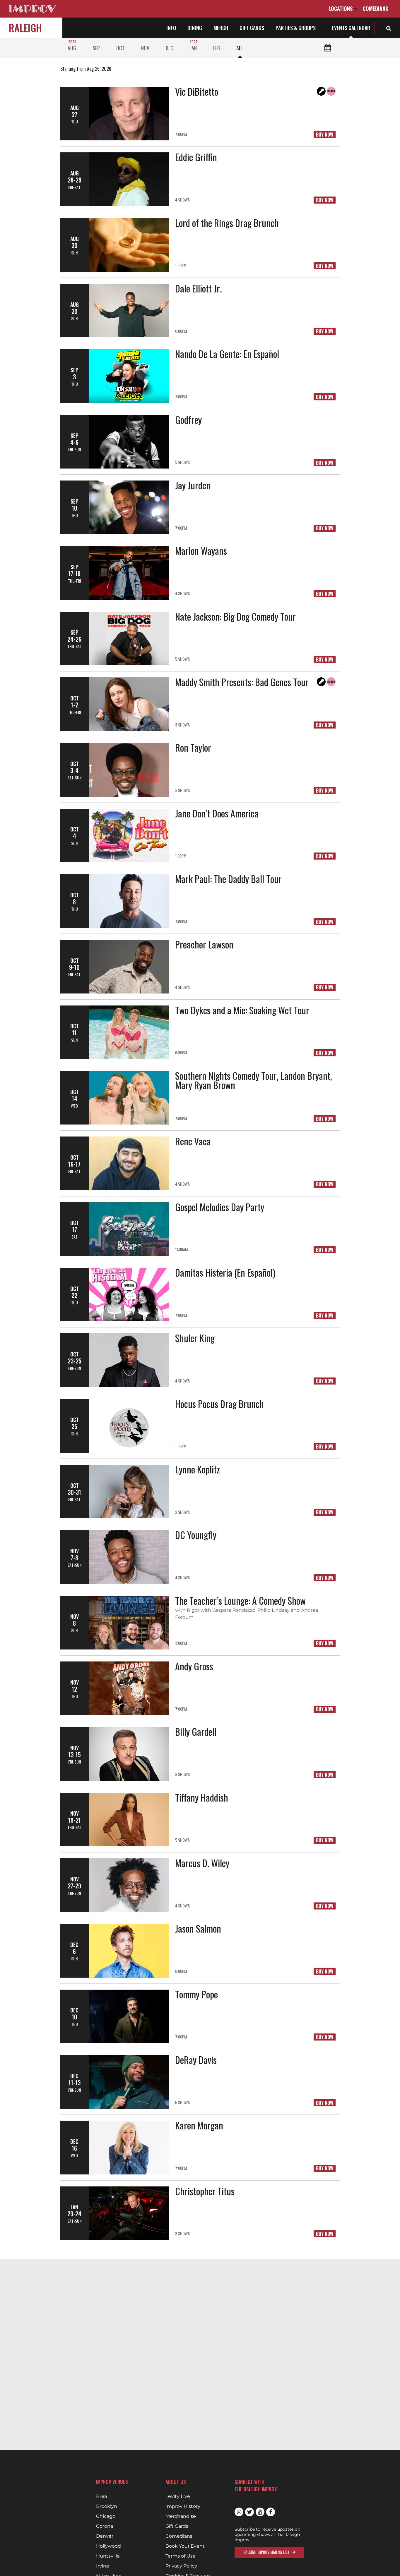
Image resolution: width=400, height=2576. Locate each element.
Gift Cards (252, 28)
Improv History (183, 2506)
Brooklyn (107, 2506)
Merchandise (181, 2516)
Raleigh (25, 28)
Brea (101, 2496)
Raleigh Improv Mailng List (266, 2552)
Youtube (260, 2512)
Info (171, 28)
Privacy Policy (181, 2566)
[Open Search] (389, 28)
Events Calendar (351, 28)
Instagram (239, 2512)
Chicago (106, 2516)
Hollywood (108, 2546)
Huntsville (108, 2556)
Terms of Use (181, 2556)
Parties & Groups (296, 28)
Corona (105, 2526)
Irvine (103, 2566)
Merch (221, 28)
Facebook (271, 2512)
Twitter (249, 2512)
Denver (105, 2536)
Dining (195, 28)
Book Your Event (185, 2546)
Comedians (375, 8)
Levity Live (178, 2496)
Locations (341, 8)
